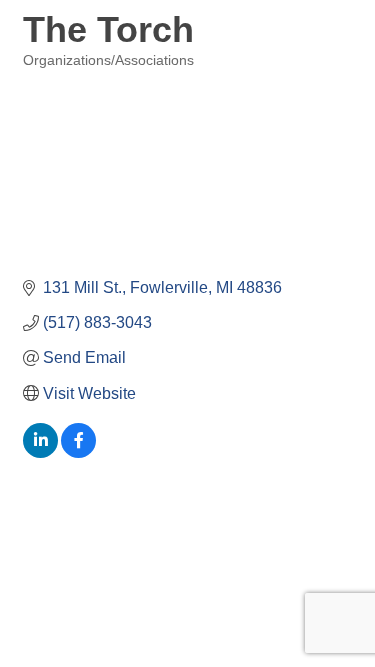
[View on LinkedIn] (40, 452)
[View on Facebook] (78, 452)
